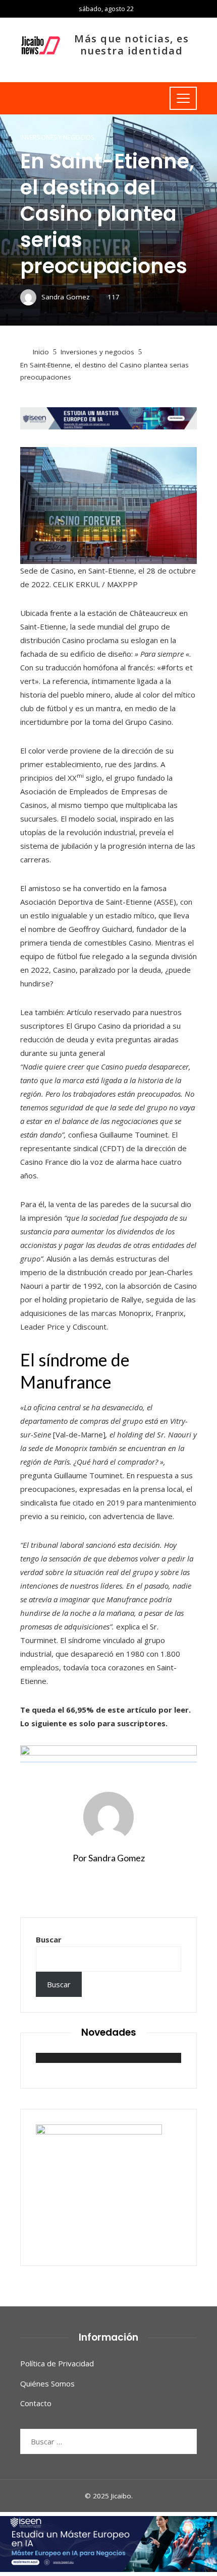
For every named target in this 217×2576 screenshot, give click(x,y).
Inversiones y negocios (57, 138)
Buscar (49, 1939)
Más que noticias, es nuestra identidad (131, 45)
